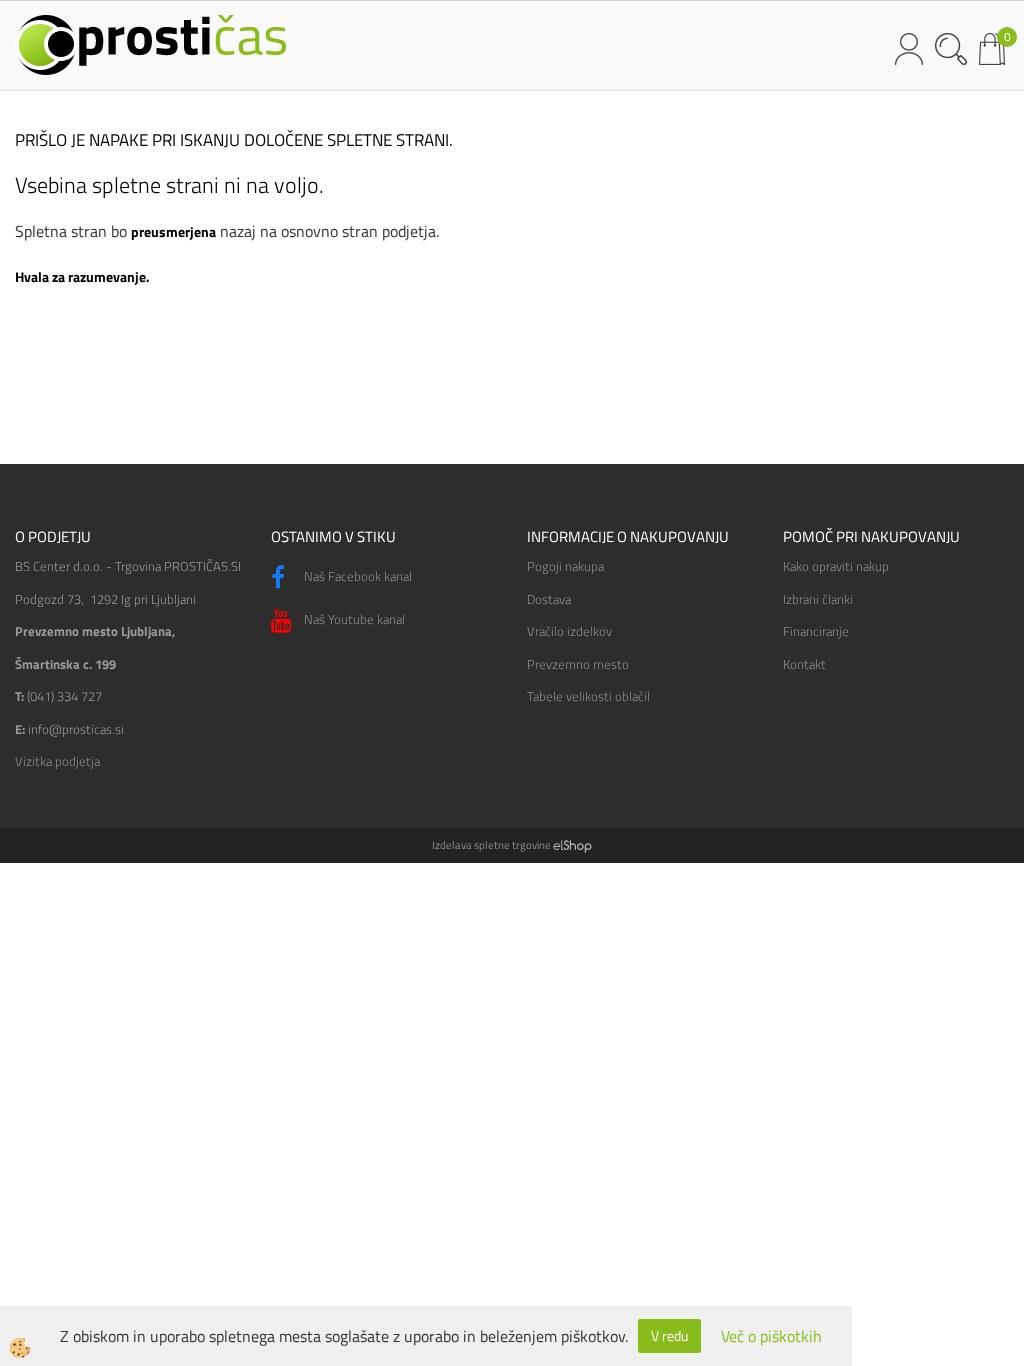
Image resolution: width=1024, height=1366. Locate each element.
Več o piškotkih (771, 1336)
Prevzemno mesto (578, 664)
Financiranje (816, 631)
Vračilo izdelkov (569, 631)
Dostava (549, 599)
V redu (669, 1335)
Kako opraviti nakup (836, 566)
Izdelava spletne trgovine (491, 845)
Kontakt (804, 664)
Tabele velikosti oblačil (588, 696)
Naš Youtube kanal (353, 619)
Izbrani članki (818, 599)
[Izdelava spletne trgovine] (572, 845)
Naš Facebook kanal (356, 576)
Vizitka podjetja (57, 761)
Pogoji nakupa (565, 566)
